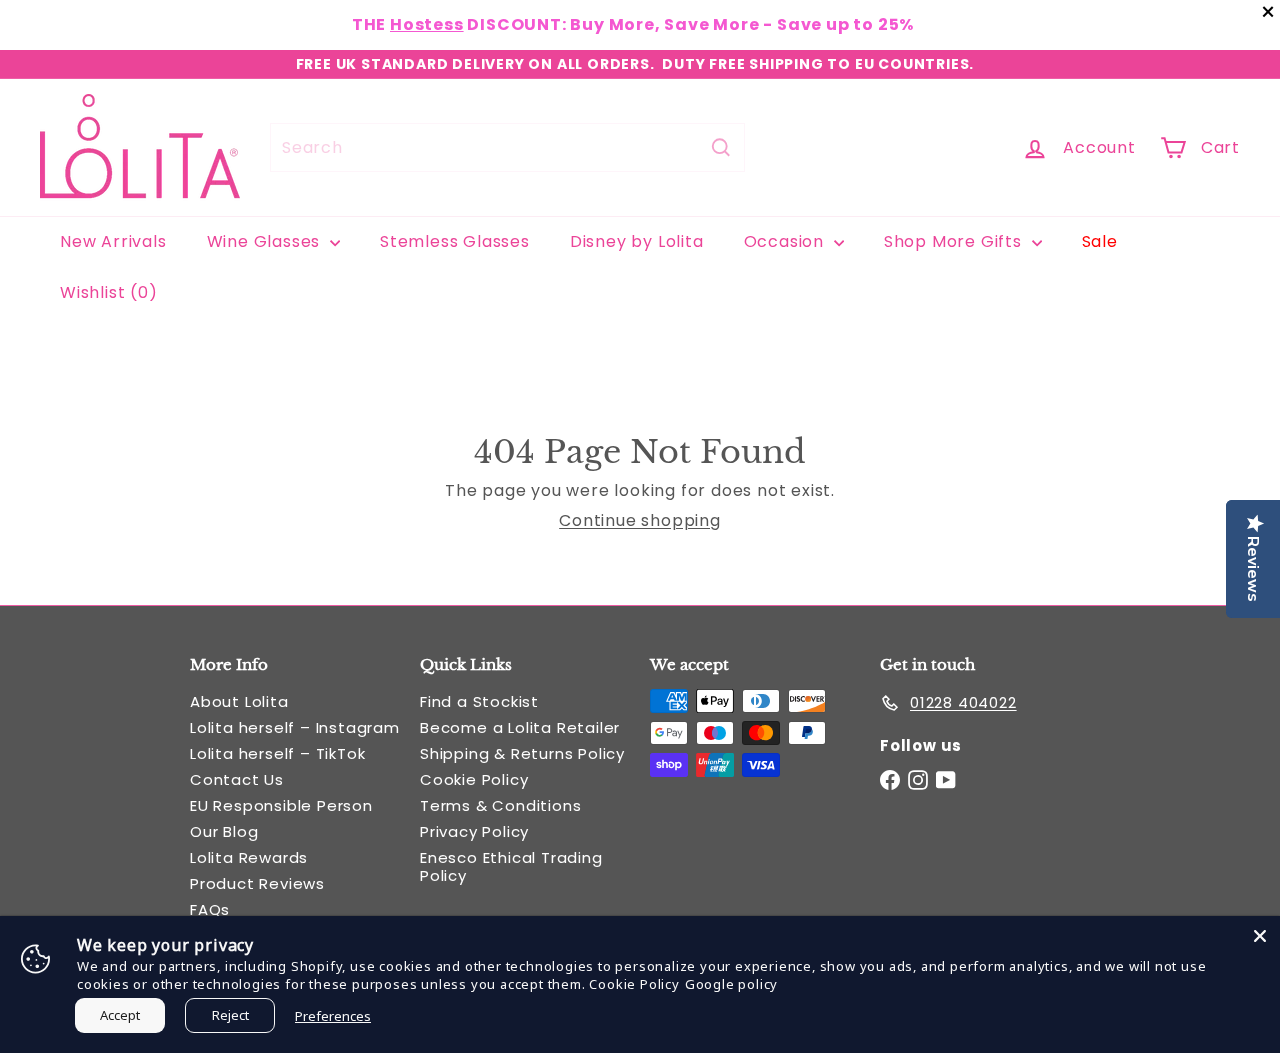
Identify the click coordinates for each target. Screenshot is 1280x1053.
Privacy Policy (474, 831)
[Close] (1260, 936)
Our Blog (224, 831)
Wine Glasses (266, 241)
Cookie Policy (474, 779)
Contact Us (237, 779)
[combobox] (507, 147)
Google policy (731, 984)
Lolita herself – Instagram (295, 727)
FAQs (210, 909)
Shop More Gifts (955, 241)
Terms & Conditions (500, 805)
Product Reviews (257, 883)
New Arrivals (113, 241)
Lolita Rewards (249, 857)
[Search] (721, 147)
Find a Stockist (479, 701)
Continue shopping (640, 520)
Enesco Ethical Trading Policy (511, 866)
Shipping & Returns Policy (522, 753)
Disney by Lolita (637, 241)
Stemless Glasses (455, 241)
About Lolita (239, 701)
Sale (1100, 241)
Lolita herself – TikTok (277, 753)
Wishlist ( (104, 292)
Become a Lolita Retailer (520, 727)
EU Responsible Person (281, 805)
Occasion (786, 241)
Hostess (427, 24)
